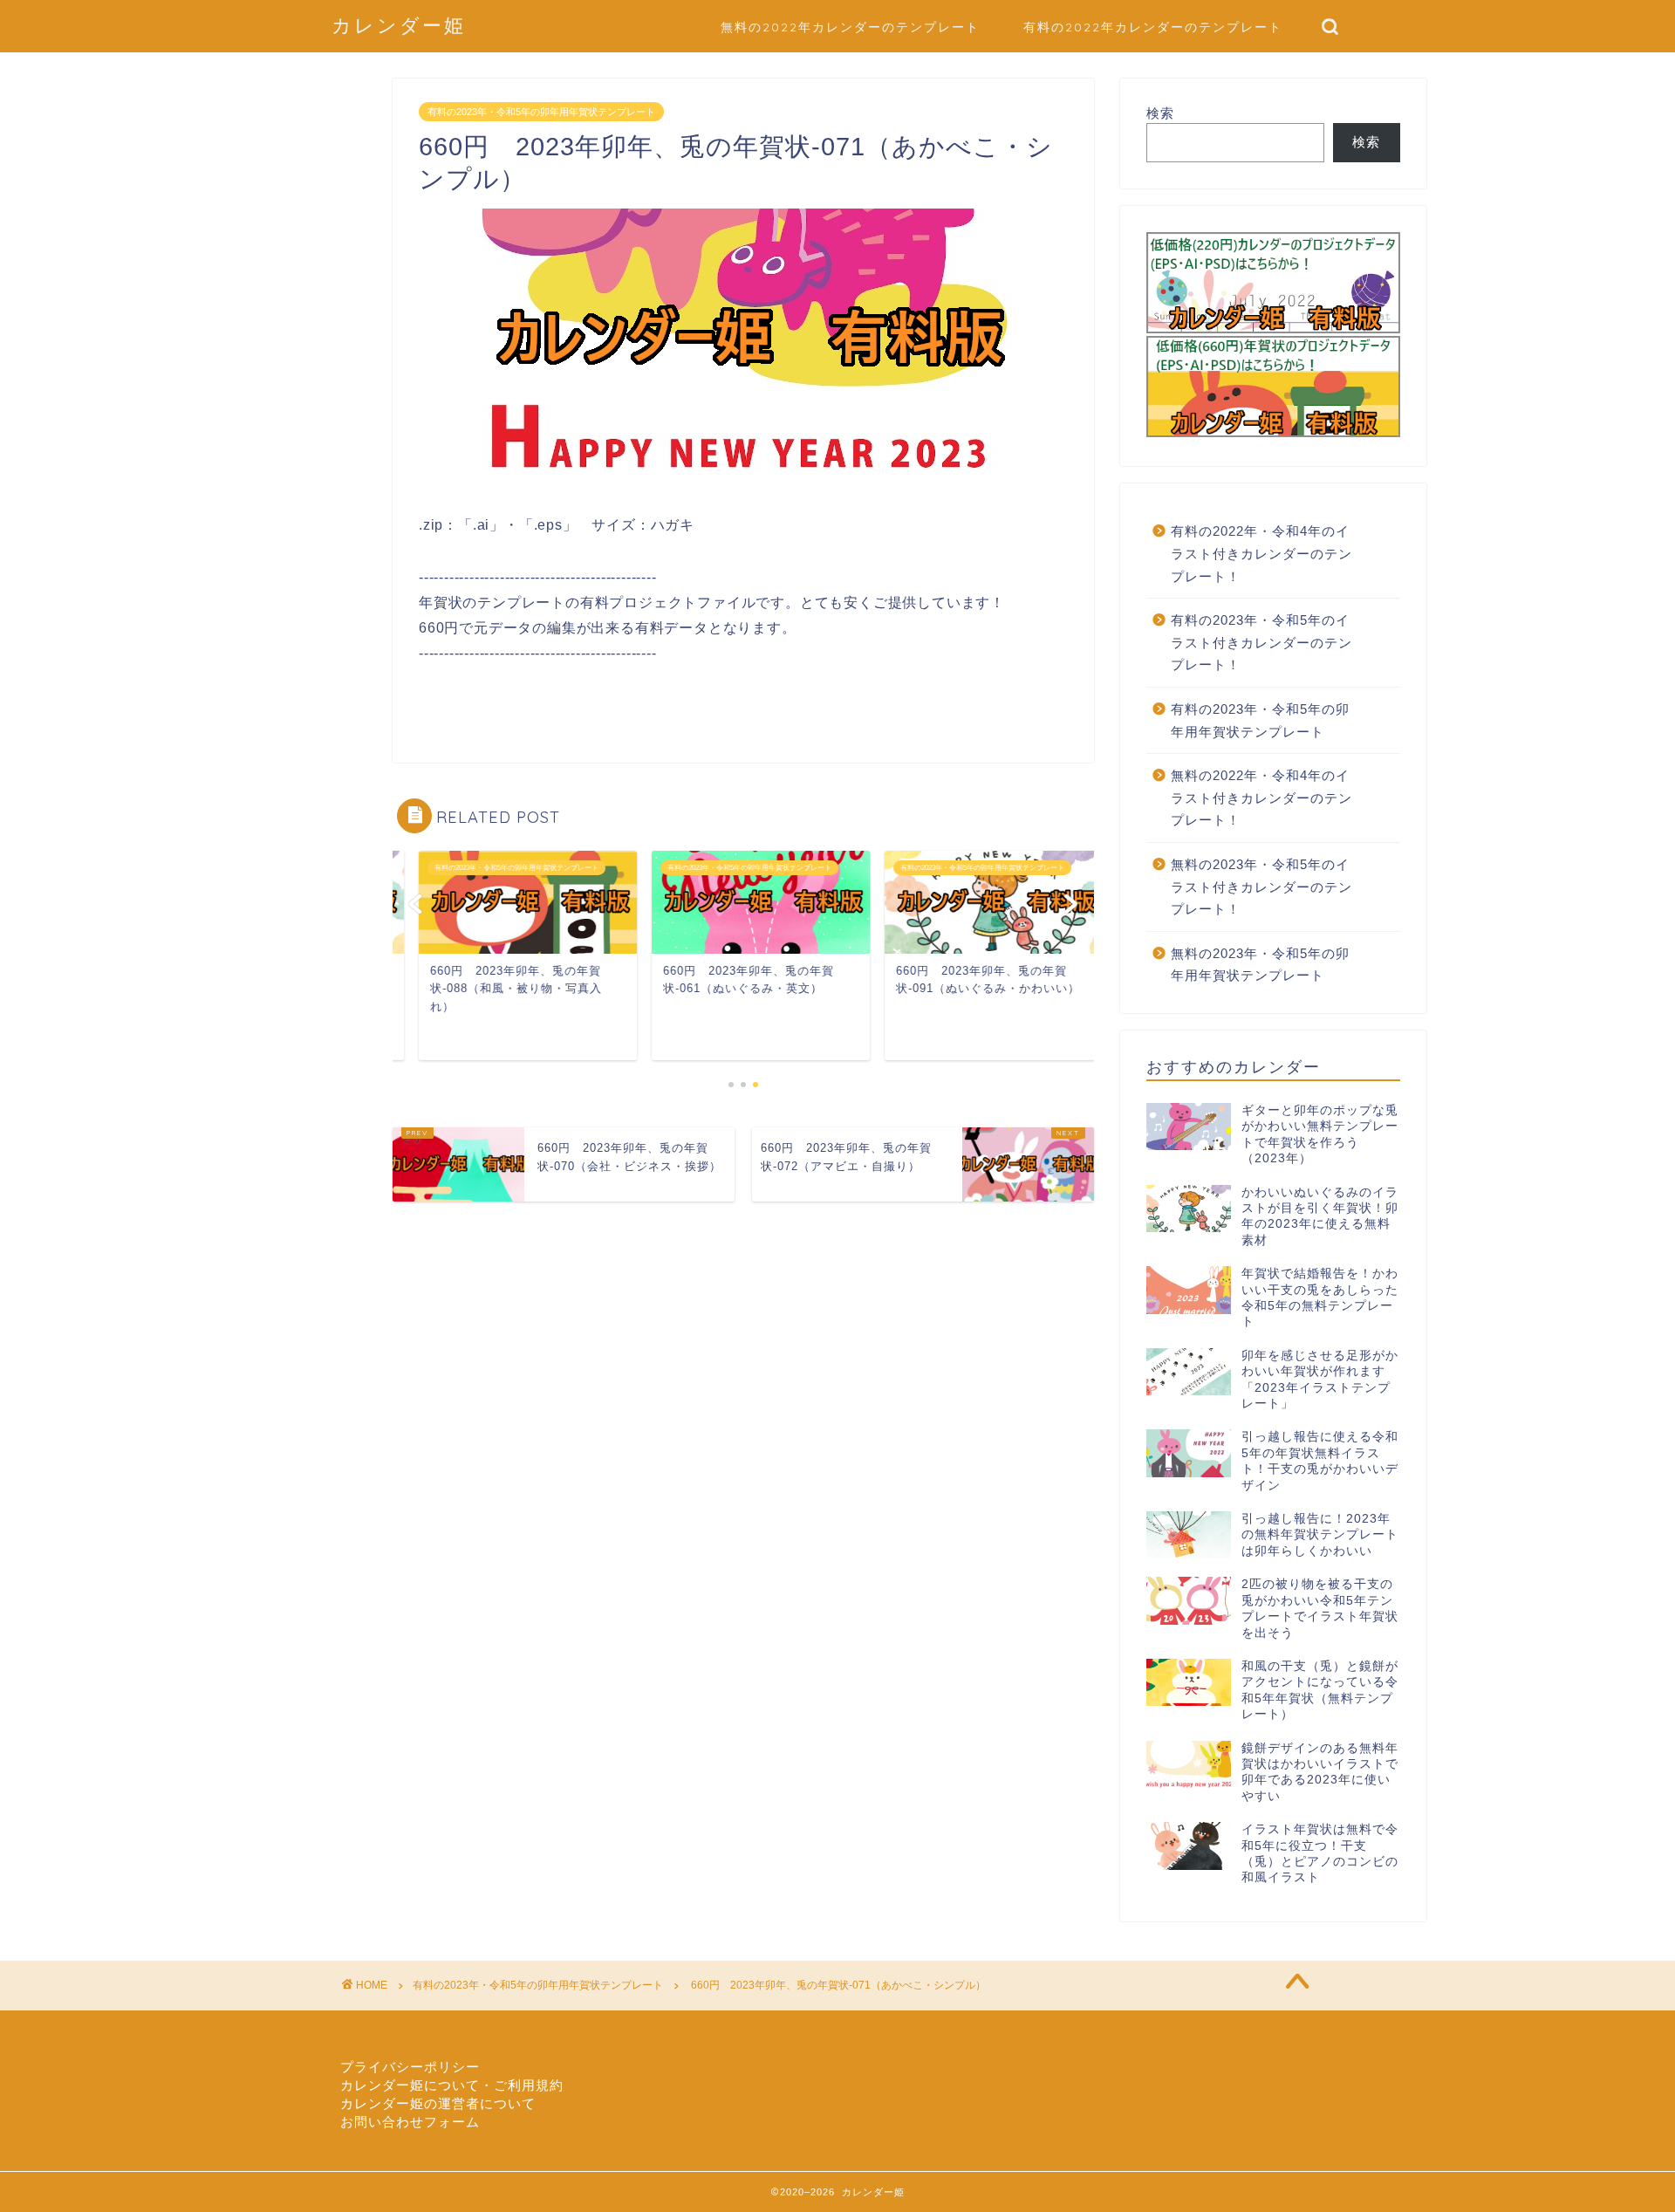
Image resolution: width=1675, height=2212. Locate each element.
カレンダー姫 (399, 25)
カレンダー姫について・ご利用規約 (452, 2085)
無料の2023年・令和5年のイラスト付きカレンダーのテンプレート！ (1261, 887)
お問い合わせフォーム (410, 2122)
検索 (1160, 113)
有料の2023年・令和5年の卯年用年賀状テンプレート (541, 112)
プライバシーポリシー (410, 2067)
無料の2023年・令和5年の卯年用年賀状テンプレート (1260, 965)
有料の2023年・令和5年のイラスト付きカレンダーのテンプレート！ (1261, 642)
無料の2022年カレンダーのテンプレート (850, 27)
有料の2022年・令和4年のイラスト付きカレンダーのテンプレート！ (1261, 553)
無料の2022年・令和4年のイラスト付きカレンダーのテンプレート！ (1261, 798)
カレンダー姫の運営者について (438, 2103)
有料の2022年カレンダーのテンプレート (1153, 27)
